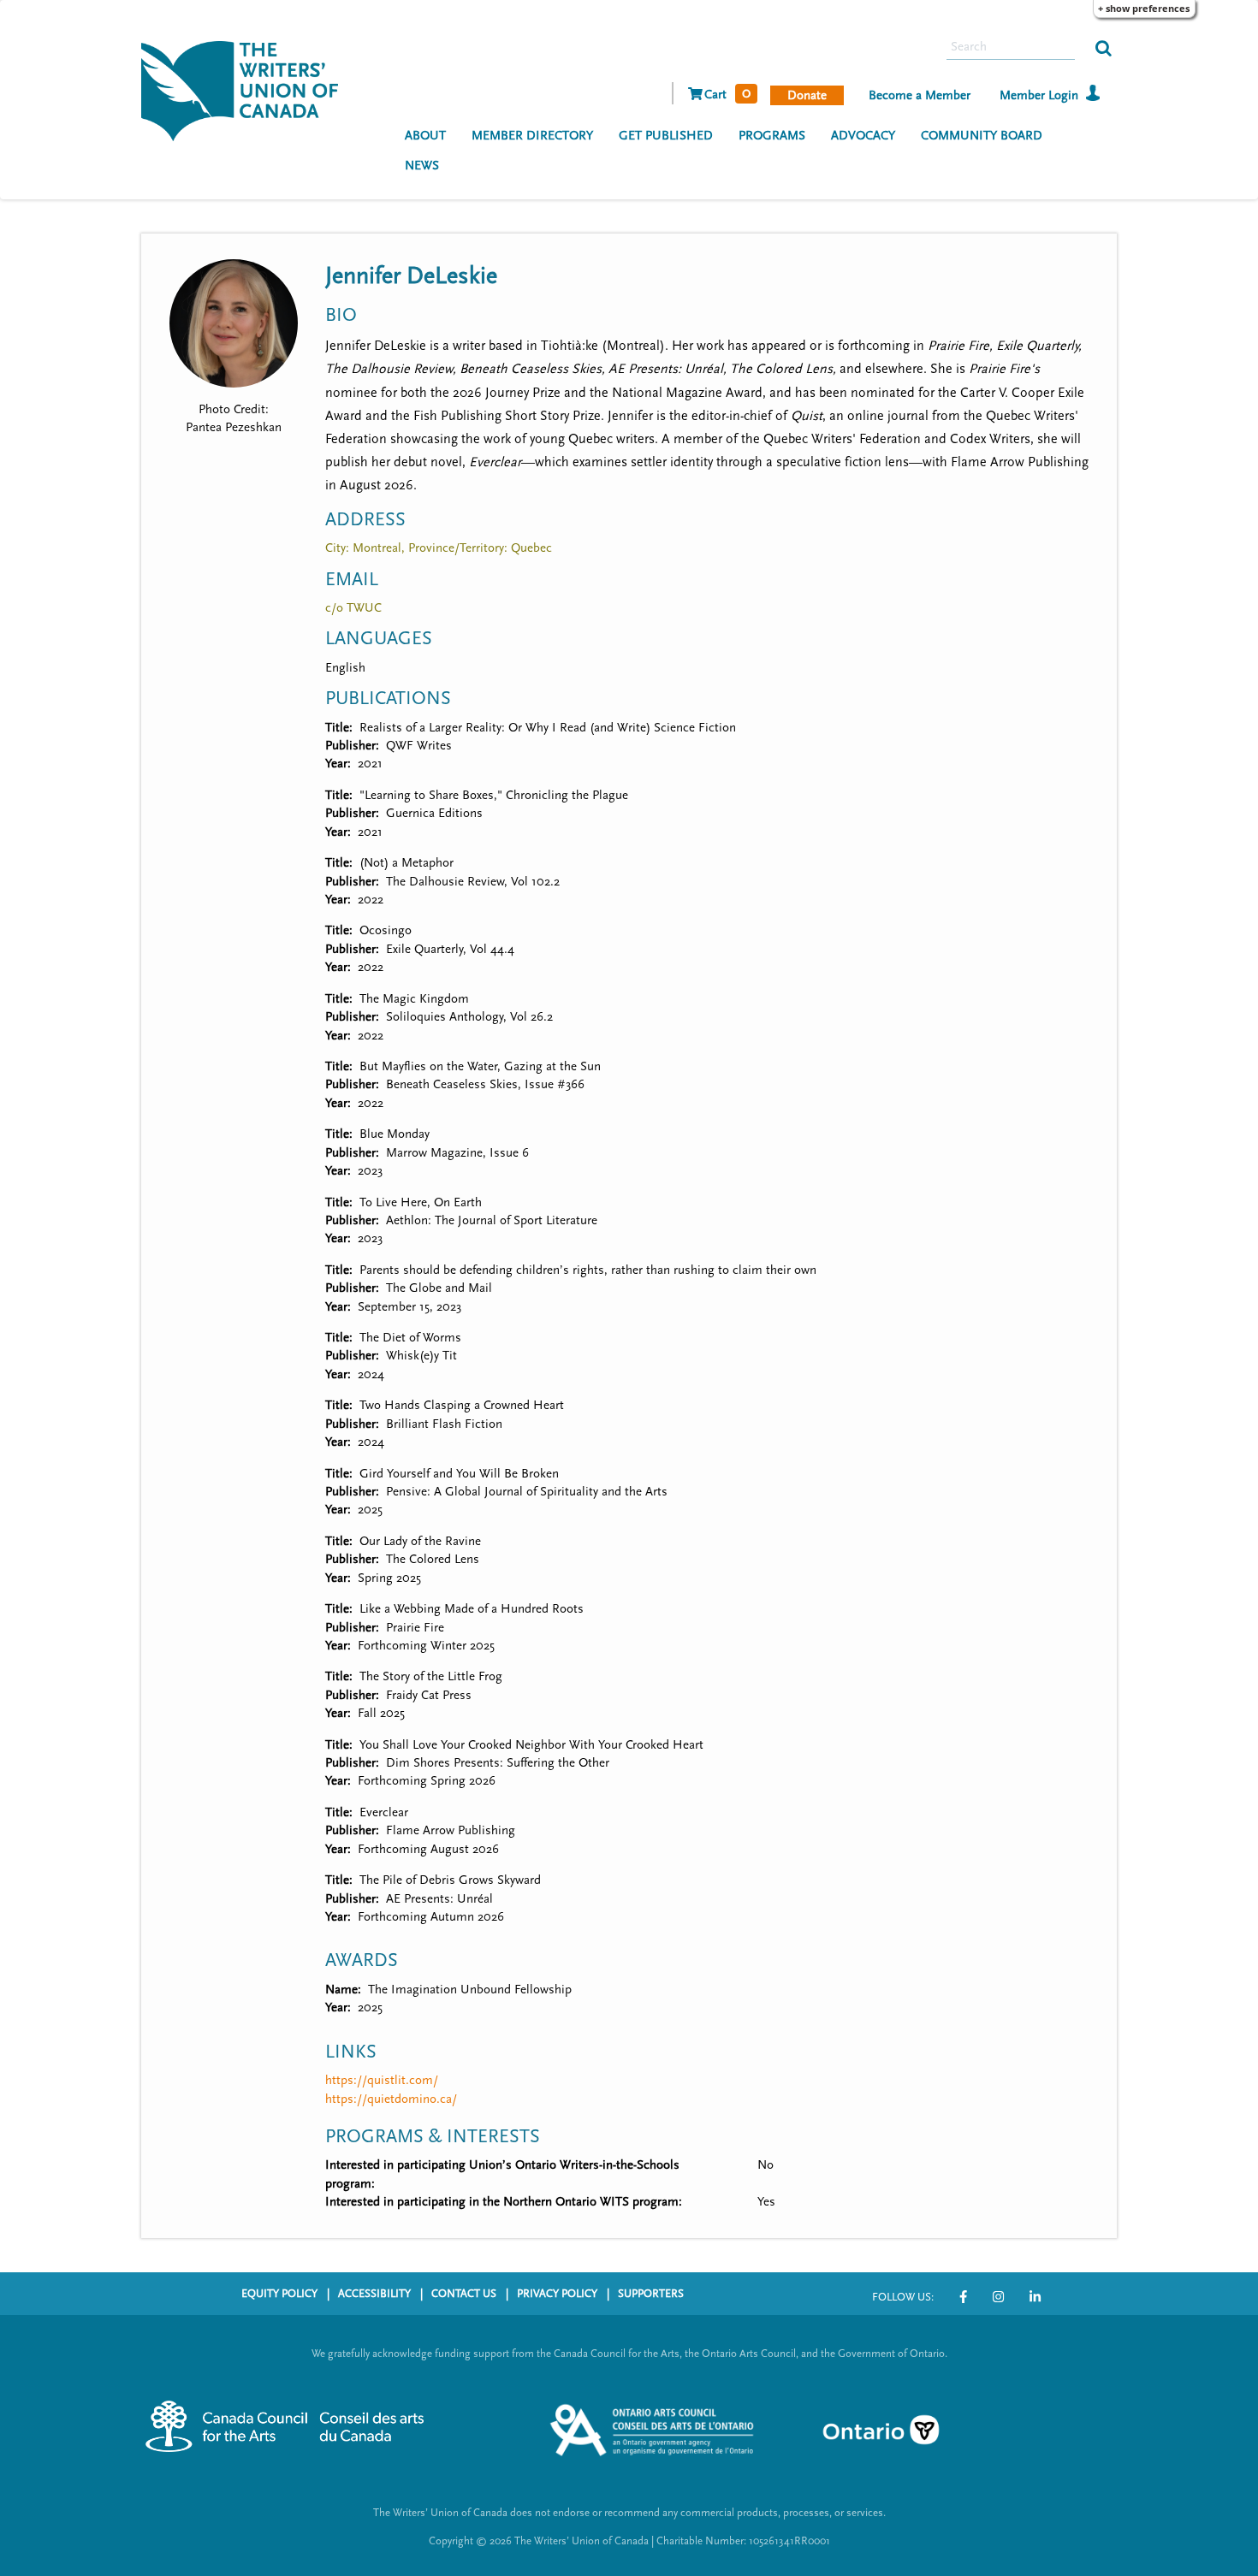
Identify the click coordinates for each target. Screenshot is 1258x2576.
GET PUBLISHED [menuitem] (666, 136)
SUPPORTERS (651, 2294)
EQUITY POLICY (279, 2294)
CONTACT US (464, 2294)
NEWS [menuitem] (422, 166)
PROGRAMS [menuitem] (772, 136)
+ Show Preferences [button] (1144, 8)
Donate (807, 95)
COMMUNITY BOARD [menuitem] (982, 136)
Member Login (1039, 95)
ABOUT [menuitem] (425, 136)
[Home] (246, 89)
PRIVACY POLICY (557, 2294)
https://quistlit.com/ (382, 2080)
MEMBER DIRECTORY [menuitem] (532, 136)
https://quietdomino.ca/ (391, 2099)
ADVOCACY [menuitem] (863, 136)
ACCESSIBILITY (374, 2294)
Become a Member (920, 95)
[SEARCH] (1104, 47)
